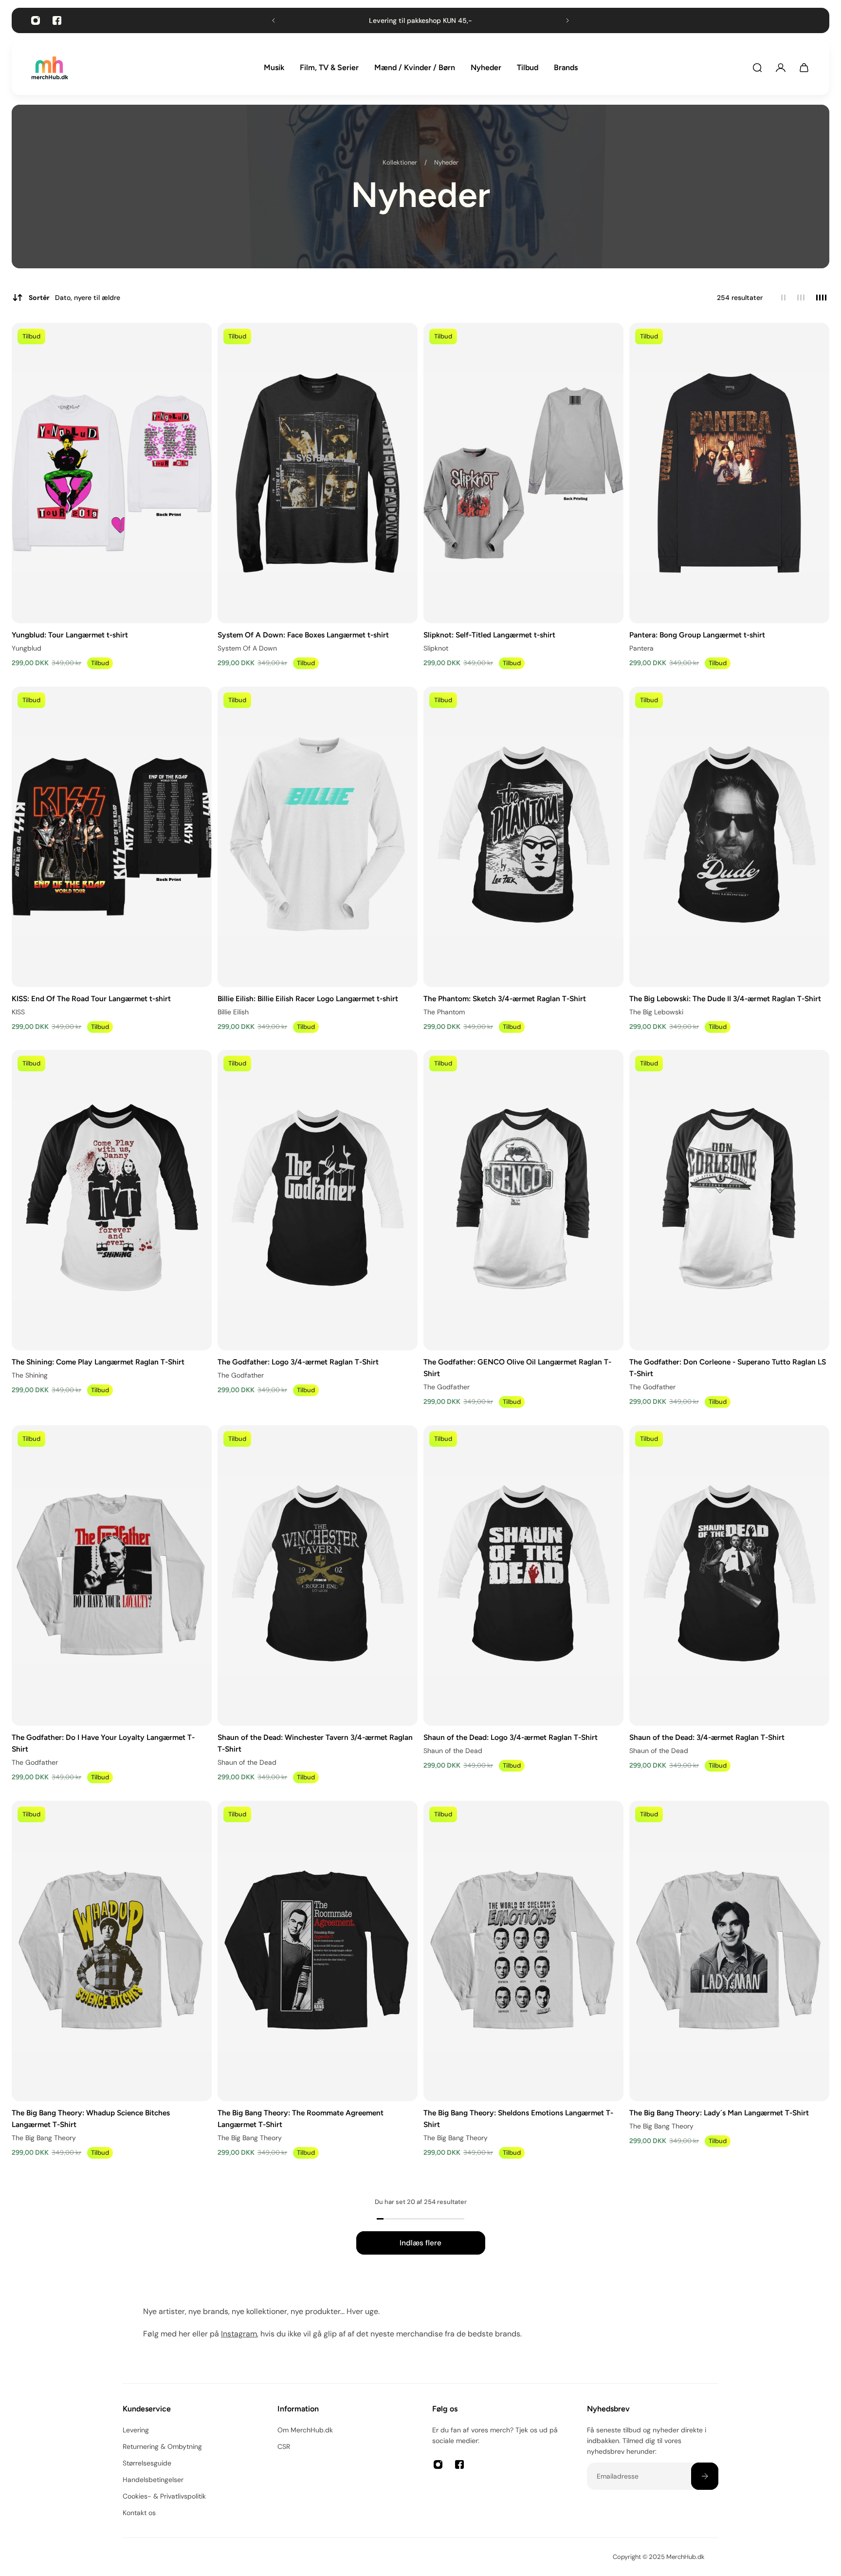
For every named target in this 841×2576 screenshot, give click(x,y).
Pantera (641, 648)
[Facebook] (57, 20)
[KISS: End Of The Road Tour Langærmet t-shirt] (112, 837)
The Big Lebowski (656, 1011)
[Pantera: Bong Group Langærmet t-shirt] (729, 473)
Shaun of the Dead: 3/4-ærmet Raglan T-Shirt (707, 1737)
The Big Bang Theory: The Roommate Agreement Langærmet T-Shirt (301, 2119)
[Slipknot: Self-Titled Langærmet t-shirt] (523, 473)
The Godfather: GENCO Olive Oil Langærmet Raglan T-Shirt (517, 1368)
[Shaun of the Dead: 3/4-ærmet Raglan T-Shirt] (729, 1576)
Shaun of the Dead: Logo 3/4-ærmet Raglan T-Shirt (511, 1737)
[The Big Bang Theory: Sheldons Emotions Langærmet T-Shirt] (523, 1951)
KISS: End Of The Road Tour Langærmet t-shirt (91, 998)
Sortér (74, 298)
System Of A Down (247, 648)
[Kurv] (804, 68)
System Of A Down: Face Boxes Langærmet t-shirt (303, 634)
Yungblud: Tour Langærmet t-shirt (70, 634)
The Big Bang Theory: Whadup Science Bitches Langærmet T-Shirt (91, 2119)
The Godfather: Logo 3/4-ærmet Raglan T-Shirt (298, 1362)
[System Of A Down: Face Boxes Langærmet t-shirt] (318, 473)
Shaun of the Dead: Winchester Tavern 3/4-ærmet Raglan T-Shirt (315, 1743)
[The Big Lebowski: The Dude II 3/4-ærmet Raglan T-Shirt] (729, 837)
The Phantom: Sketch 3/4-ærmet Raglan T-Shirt (505, 998)
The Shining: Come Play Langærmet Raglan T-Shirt (98, 1362)
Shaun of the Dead (247, 1762)
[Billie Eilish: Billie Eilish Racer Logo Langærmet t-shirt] (318, 837)
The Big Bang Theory (44, 2138)
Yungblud (27, 648)
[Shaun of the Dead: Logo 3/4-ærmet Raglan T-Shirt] (523, 1576)
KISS (18, 1011)
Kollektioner (401, 162)
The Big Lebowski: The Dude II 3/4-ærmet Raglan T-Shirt (725, 998)
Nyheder (446, 162)
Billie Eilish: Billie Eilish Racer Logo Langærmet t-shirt (308, 998)
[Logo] (50, 68)
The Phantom (444, 1011)
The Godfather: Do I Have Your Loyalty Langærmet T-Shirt (103, 1743)
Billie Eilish (233, 1011)
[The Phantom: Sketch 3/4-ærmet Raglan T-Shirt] (523, 837)
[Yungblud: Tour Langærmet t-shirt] (112, 473)
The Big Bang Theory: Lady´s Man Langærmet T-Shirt (719, 2113)
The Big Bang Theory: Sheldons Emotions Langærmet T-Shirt (518, 2119)
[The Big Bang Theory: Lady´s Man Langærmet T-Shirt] (729, 1951)
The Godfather (241, 1375)
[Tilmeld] (705, 2476)
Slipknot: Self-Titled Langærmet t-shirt (489, 634)
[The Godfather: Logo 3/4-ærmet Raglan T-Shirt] (318, 1200)
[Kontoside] (781, 68)
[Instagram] (36, 20)
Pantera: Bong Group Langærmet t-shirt (697, 634)
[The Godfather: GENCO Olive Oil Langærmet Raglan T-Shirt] (523, 1200)
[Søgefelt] (757, 68)
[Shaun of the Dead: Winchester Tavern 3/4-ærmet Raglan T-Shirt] (318, 1576)
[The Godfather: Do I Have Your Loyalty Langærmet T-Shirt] (112, 1576)
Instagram (239, 2334)
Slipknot (436, 648)
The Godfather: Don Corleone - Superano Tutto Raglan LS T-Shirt (728, 1368)
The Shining (30, 1375)
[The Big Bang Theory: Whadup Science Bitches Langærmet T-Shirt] (112, 1951)
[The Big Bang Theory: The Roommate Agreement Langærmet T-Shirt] (318, 1951)
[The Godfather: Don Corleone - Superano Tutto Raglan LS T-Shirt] (729, 1200)
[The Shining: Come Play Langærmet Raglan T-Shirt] (112, 1200)
